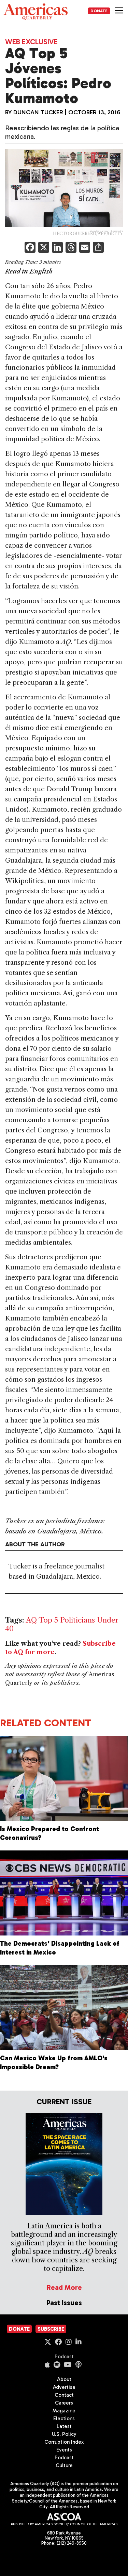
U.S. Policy (64, 2434)
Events (64, 2450)
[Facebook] (30, 248)
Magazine (64, 2411)
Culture (64, 2465)
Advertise (64, 2387)
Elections (64, 2419)
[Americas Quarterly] (35, 12)
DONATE (99, 11)
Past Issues (64, 2303)
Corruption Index (64, 2442)
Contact (64, 2395)
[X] (44, 248)
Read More (64, 2287)
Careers (64, 2403)
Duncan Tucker (38, 112)
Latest (64, 2426)
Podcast (64, 2357)
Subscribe (51, 2329)
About (64, 2379)
